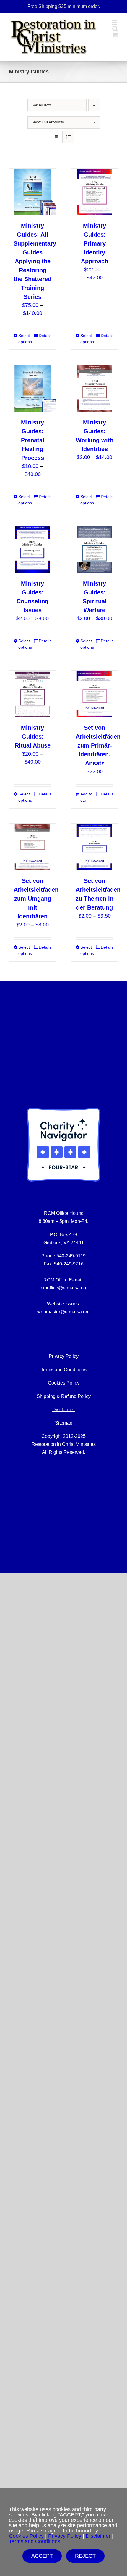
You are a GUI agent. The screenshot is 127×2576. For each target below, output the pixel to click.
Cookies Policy (64, 1383)
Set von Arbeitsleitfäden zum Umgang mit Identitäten (36, 899)
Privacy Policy (65, 2536)
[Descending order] (94, 105)
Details (45, 336)
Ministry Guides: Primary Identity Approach (95, 243)
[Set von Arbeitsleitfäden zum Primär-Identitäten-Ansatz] (95, 694)
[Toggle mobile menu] (115, 22)
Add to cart (86, 797)
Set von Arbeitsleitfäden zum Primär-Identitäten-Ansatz (98, 745)
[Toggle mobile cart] (115, 35)
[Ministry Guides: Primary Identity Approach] (95, 192)
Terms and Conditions (64, 1370)
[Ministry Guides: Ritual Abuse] (32, 694)
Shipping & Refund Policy (64, 1396)
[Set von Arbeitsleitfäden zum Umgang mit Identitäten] (32, 847)
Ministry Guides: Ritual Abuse (33, 737)
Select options (25, 339)
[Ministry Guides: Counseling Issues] (32, 550)
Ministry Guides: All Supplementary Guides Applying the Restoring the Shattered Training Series (35, 261)
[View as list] (68, 137)
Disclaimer (63, 1410)
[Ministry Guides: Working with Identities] (95, 389)
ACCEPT (42, 2556)
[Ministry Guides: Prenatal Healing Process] (32, 389)
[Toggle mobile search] (115, 29)
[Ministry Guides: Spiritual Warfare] (95, 550)
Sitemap (64, 1423)
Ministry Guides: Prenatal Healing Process (33, 440)
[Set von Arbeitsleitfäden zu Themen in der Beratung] (95, 847)
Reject (85, 2556)
